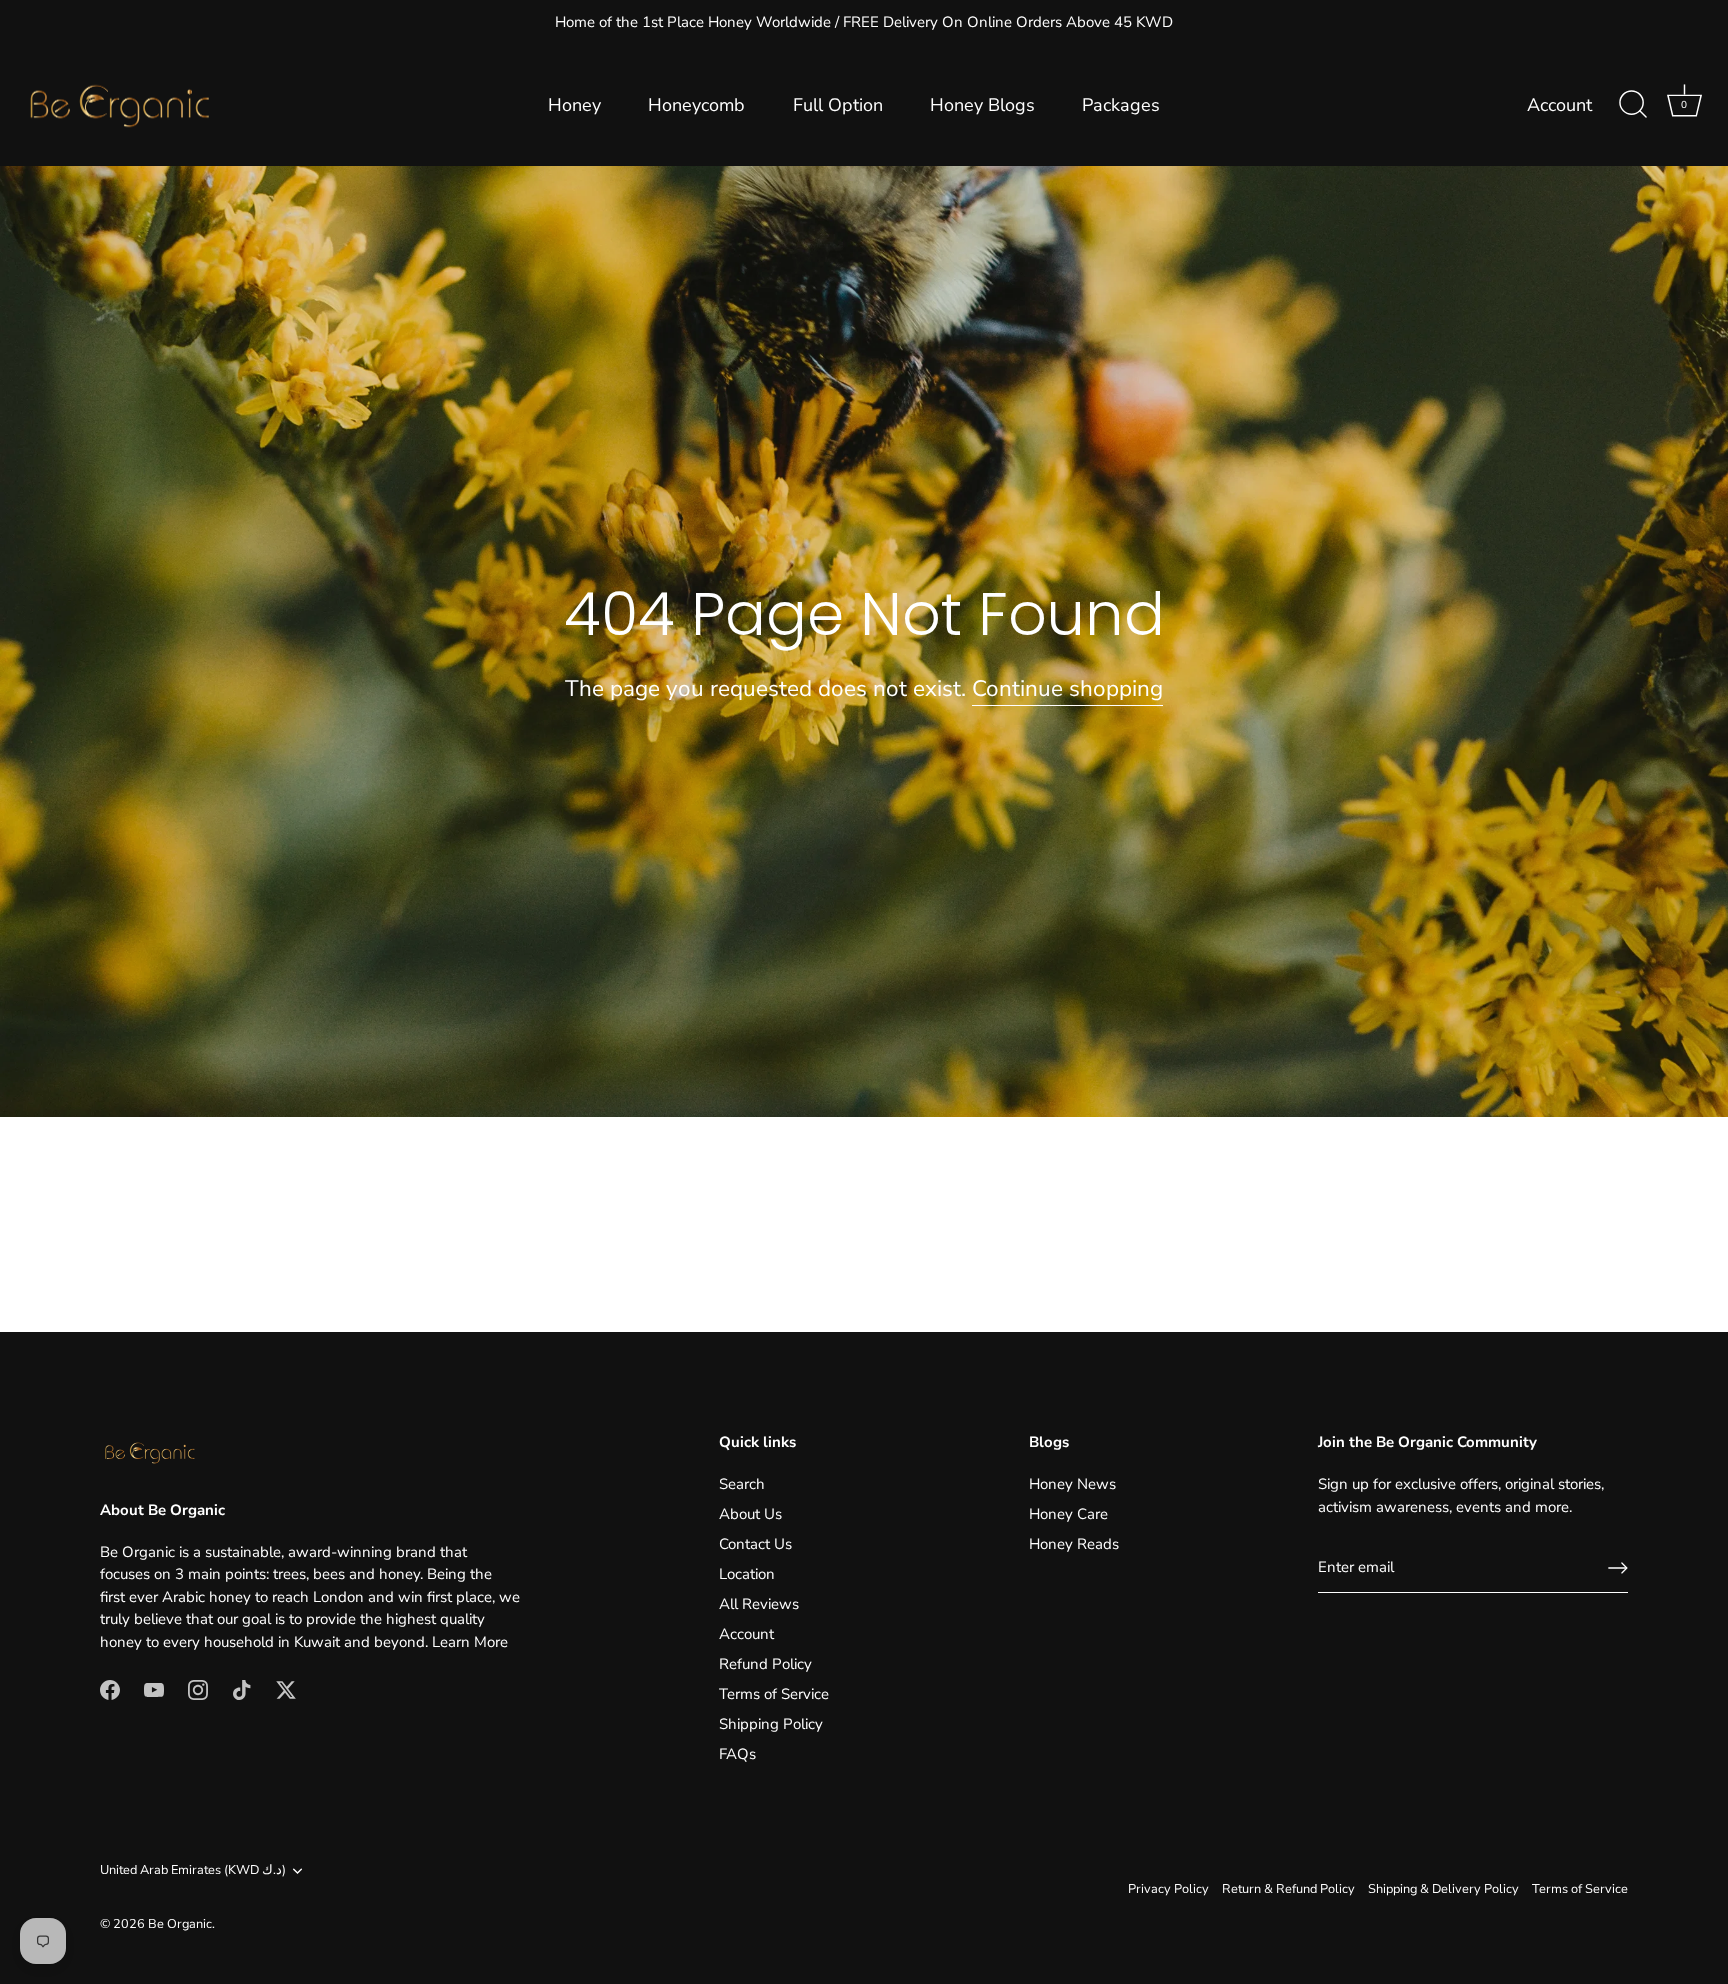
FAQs (737, 1754)
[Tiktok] (242, 1688)
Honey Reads (1074, 1544)
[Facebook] (110, 1688)
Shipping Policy (771, 1724)
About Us (750, 1514)
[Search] (1633, 105)
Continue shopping (1067, 688)
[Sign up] (1618, 1568)
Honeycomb (696, 105)
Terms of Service (774, 1694)
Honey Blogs (982, 105)
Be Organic (180, 1924)
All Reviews (759, 1604)
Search (742, 1484)
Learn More (470, 1642)
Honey (574, 105)
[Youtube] (154, 1688)
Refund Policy (765, 1664)
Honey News (1072, 1484)
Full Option (838, 105)
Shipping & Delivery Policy (1443, 1889)
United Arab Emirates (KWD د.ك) (193, 1871)
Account (1559, 105)
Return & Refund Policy (1288, 1889)
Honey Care (1068, 1514)
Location (747, 1574)
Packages (1121, 105)
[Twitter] (286, 1688)
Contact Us (755, 1544)
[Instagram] (198, 1688)
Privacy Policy (1168, 1889)
